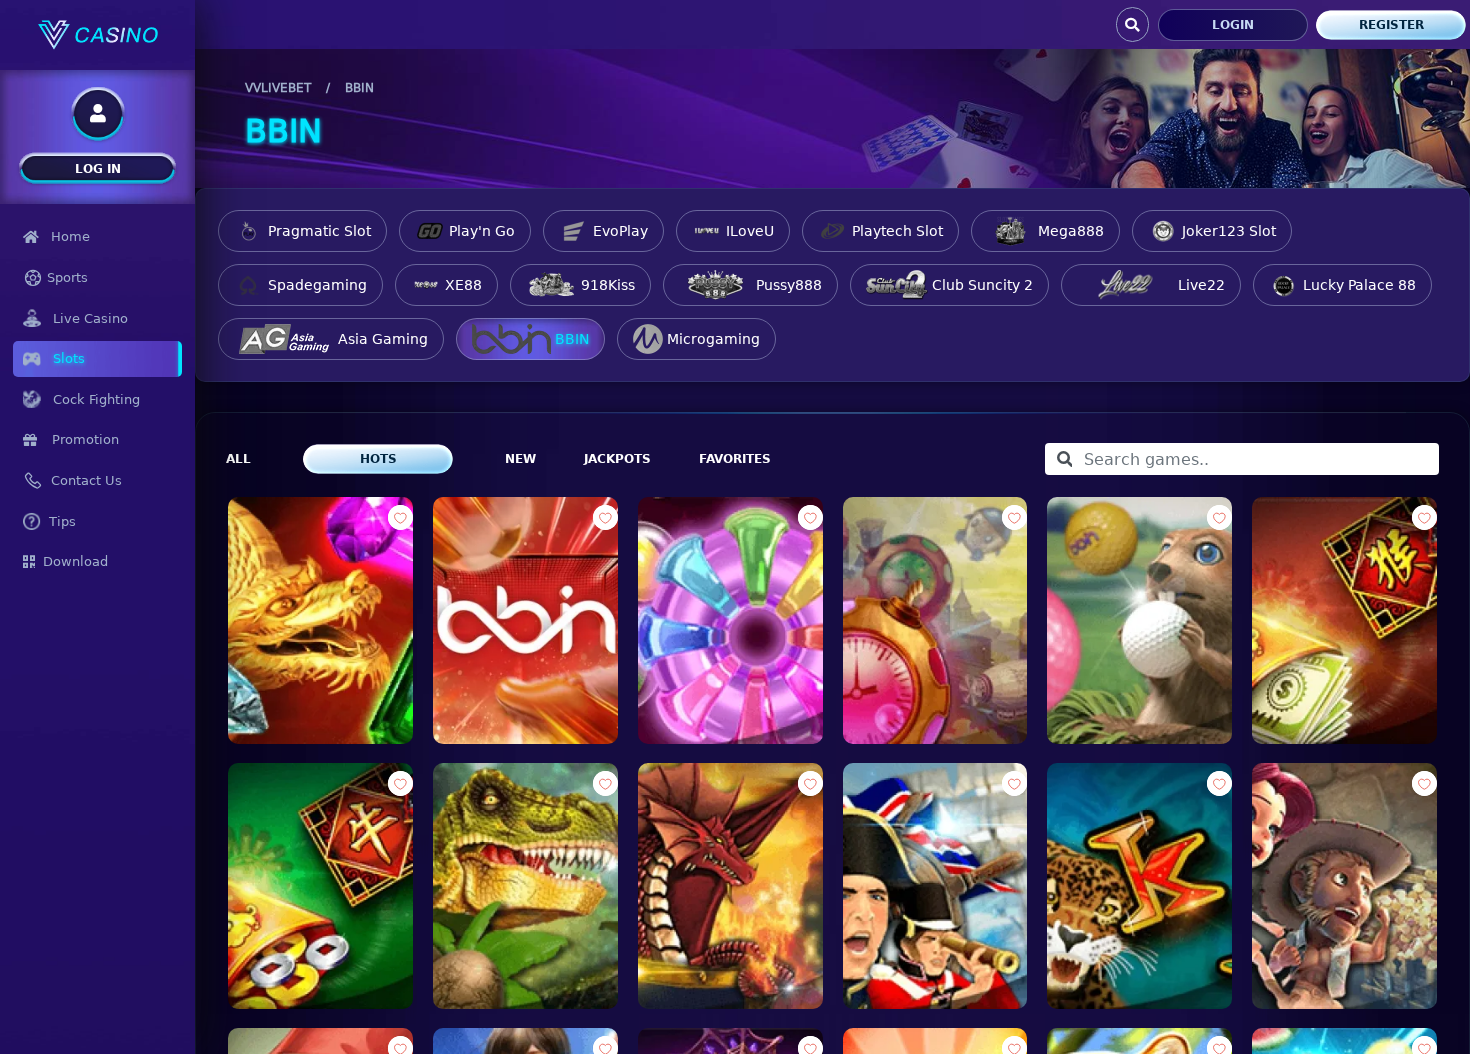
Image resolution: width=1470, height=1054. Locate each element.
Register (1391, 25)
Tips (62, 521)
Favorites (735, 459)
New (520, 459)
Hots (378, 459)
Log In (98, 169)
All (238, 459)
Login (1233, 25)
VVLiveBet (278, 88)
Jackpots (617, 459)
